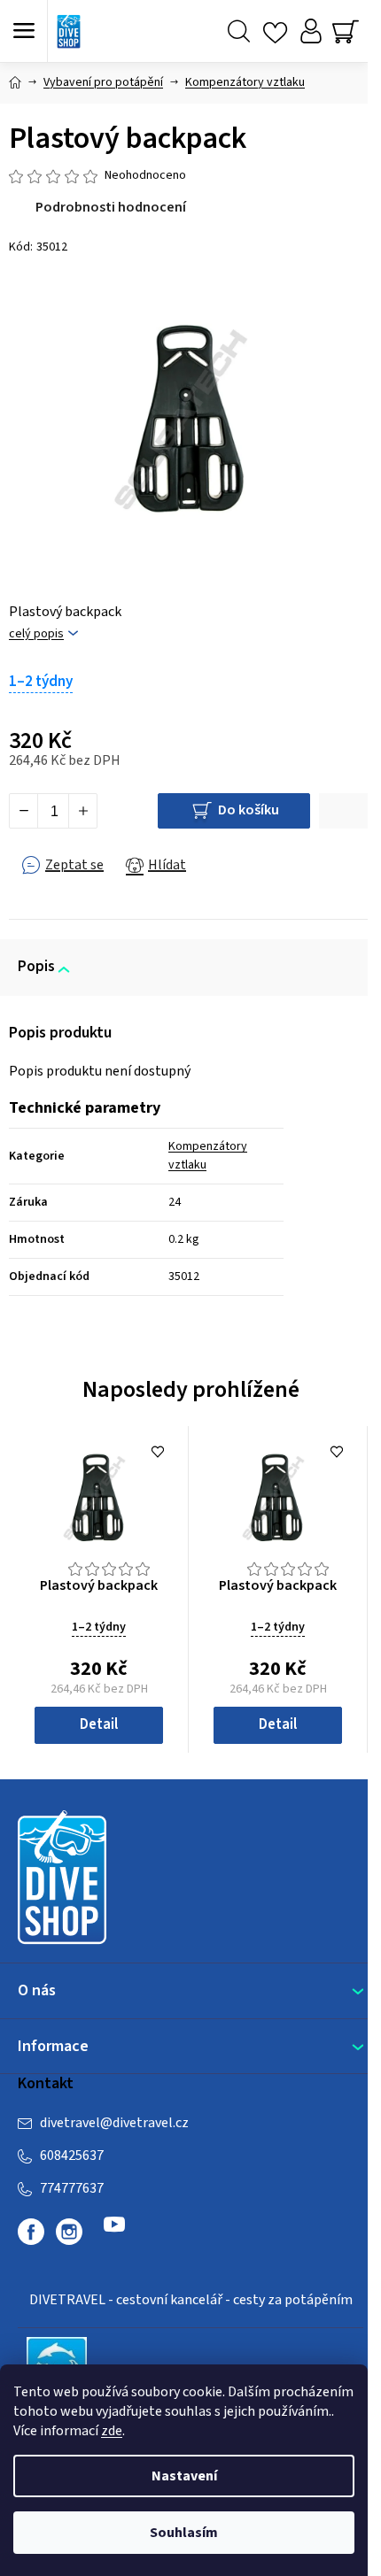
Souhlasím (184, 2533)
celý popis (36, 634)
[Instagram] (69, 2232)
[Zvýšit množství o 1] (82, 811)
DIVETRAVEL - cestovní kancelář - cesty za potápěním (191, 2300)
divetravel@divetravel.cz (114, 2123)
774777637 (72, 2188)
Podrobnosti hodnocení (111, 207)
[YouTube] (114, 2232)
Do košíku (249, 810)
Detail (99, 1724)
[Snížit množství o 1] (24, 811)
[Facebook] (31, 2232)
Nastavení (184, 2476)
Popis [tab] (36, 967)
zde (112, 2431)
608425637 (72, 2156)
